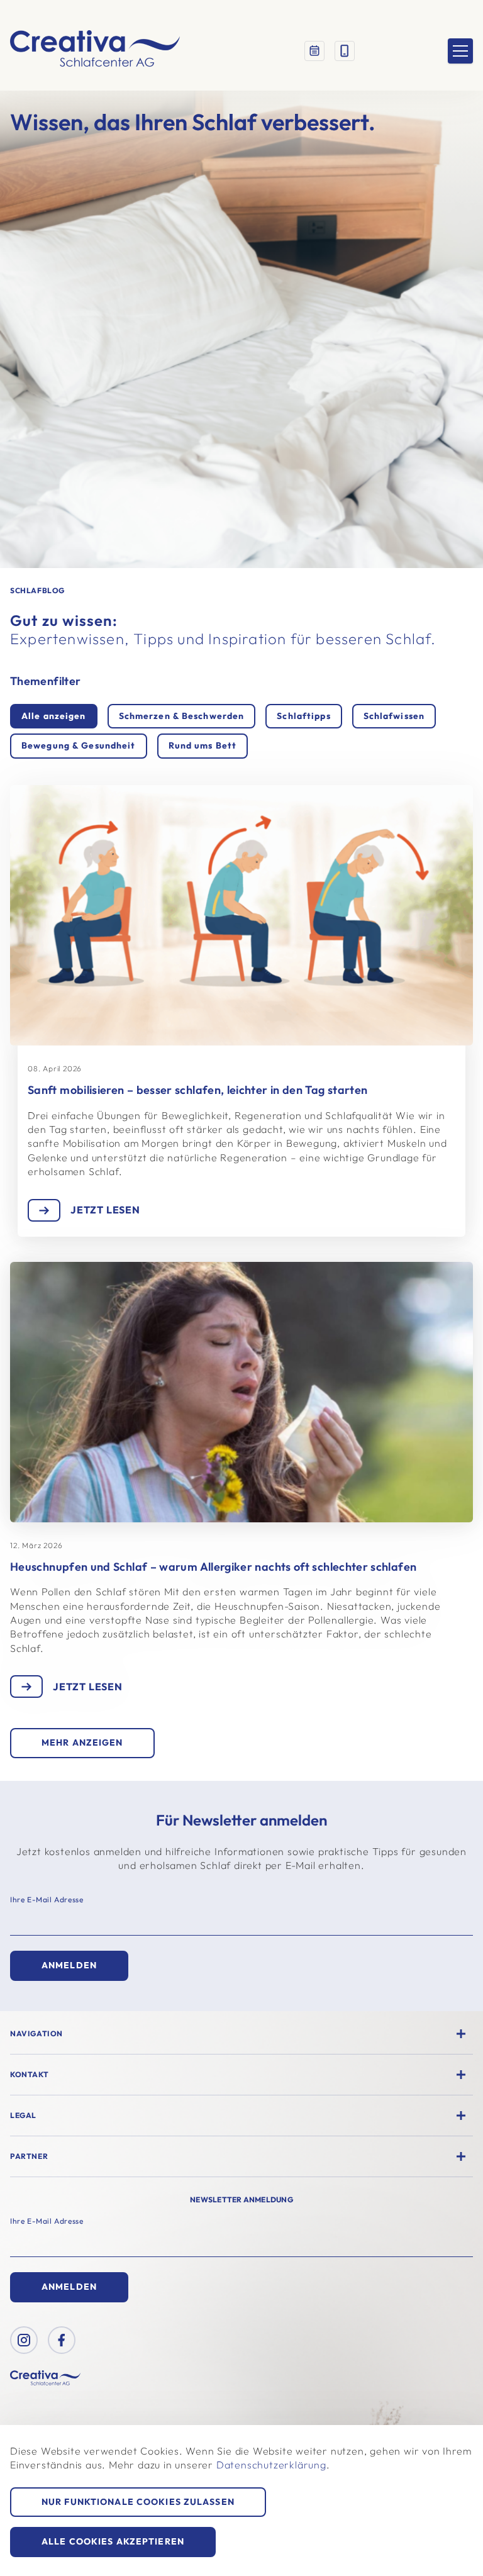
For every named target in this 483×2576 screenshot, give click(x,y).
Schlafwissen (394, 716)
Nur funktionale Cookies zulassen (138, 2502)
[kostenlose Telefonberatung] (345, 51)
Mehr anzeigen (82, 1742)
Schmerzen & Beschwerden (182, 716)
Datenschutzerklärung (271, 2465)
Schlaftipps (303, 716)
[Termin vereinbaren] (314, 51)
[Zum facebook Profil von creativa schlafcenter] (62, 2340)
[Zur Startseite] (95, 51)
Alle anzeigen (54, 716)
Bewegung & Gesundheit (79, 745)
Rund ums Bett (203, 745)
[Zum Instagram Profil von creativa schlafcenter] (24, 2340)
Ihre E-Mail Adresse (47, 1899)
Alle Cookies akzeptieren (113, 2541)
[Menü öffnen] (460, 51)
